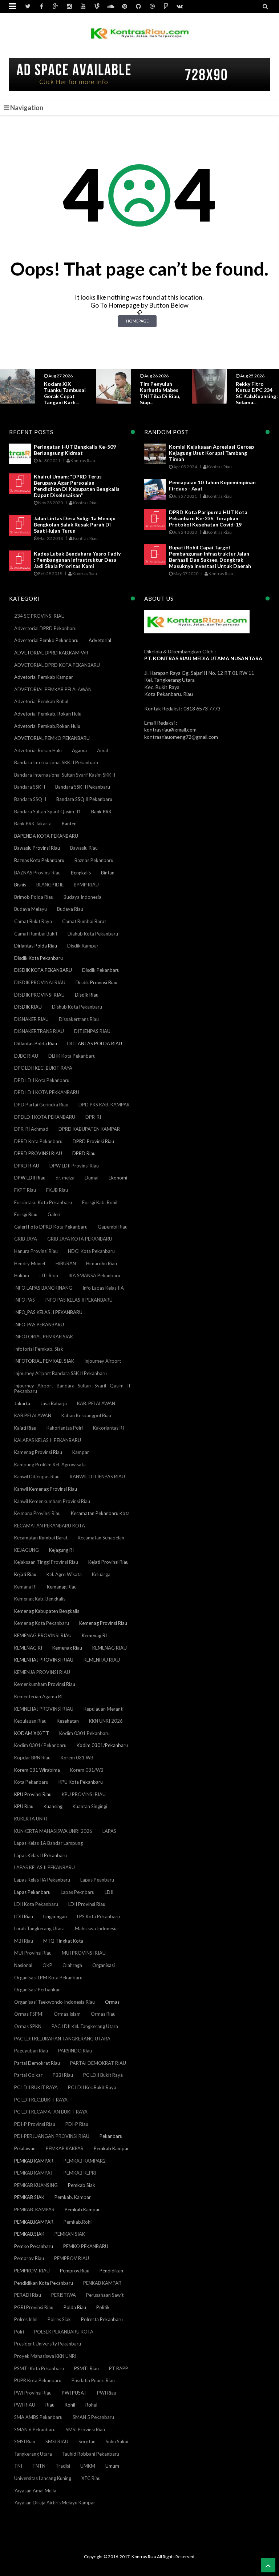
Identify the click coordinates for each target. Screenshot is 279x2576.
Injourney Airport (103, 1361)
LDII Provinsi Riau (87, 1904)
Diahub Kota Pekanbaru (93, 934)
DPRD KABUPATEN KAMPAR (89, 1129)
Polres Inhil (26, 2319)
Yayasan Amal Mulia (35, 2491)
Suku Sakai (117, 2441)
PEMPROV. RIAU (32, 2271)
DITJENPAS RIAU (92, 1031)
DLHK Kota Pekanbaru (72, 1056)
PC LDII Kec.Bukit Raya (92, 2087)
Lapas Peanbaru (97, 1880)
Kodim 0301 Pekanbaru (84, 1733)
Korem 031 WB (77, 1758)
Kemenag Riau (67, 1648)
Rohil (70, 2405)
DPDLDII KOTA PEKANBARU (45, 1117)
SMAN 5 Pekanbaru (93, 2417)
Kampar (81, 1452)
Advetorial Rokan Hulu (38, 750)
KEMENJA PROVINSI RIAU (42, 1672)
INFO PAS (25, 1300)
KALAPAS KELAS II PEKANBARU (48, 1440)
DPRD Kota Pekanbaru (38, 1141)
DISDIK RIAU (28, 1007)
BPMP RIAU (86, 885)
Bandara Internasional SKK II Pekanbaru (56, 762)
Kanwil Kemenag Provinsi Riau (46, 1489)
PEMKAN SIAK (70, 2234)
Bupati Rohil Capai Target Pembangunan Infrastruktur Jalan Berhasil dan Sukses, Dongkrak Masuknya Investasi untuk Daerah (210, 557)
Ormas (112, 2002)
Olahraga (72, 1965)
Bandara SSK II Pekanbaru (83, 787)
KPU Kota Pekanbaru (81, 1782)
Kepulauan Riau (30, 1721)
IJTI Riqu (49, 1275)
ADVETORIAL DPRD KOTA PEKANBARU (57, 665)
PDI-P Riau (77, 2124)
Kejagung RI (61, 1550)
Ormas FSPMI (29, 2014)
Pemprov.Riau (75, 2271)
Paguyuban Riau (31, 2051)
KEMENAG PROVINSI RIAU (43, 1635)
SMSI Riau (25, 2441)
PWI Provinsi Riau (33, 2393)
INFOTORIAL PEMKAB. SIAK (44, 1361)
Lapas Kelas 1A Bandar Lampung (48, 1843)
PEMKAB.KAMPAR (34, 2222)
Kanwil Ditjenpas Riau (37, 1477)
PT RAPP (119, 2368)
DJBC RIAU (26, 1056)
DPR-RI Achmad (31, 1129)
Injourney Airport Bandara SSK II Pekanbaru (60, 1373)
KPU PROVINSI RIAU (84, 1794)
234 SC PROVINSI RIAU (39, 616)
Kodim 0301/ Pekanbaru (40, 1745)
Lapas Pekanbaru (32, 1892)
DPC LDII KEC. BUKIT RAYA (43, 1068)
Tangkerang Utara (33, 2454)
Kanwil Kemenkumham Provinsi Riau (52, 1501)
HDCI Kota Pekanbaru (91, 1251)
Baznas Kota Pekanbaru (39, 860)
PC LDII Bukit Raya (103, 2075)
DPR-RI (93, 1117)
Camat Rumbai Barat (84, 921)
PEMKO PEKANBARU (86, 2246)
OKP (47, 1965)
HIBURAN (66, 1263)
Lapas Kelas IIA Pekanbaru (42, 1880)
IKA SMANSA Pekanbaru (94, 1275)
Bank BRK (101, 812)
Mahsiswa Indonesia (96, 1928)
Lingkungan (55, 1916)
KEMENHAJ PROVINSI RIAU (44, 1660)
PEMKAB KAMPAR (34, 2161)
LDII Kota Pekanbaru (36, 1904)
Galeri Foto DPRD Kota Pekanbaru (51, 1227)
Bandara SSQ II (30, 799)
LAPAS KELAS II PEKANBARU (45, 1867)
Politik (103, 2307)
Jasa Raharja (54, 1403)
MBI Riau (24, 1941)
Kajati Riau (25, 1428)
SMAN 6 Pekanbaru (35, 2429)
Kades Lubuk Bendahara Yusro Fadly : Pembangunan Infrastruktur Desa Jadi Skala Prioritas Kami (77, 560)
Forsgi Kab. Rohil (100, 1202)
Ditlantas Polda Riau (36, 1043)
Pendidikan (111, 2271)
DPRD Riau (84, 1153)
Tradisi (63, 2466)
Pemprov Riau (29, 2258)
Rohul (91, 2405)
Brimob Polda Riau (34, 897)
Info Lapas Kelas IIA (103, 1288)
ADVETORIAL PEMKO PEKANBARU (52, 738)
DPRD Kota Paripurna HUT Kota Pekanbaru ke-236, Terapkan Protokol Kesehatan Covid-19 (208, 518)
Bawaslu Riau (84, 848)
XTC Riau (91, 2478)
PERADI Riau (28, 2295)
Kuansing (53, 1806)
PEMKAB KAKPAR (65, 2148)
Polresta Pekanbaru (102, 2319)
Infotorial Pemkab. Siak (39, 1349)
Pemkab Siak (82, 2185)
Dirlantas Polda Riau (36, 946)
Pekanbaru (111, 2136)
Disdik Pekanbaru (101, 970)
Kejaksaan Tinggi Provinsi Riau (46, 1562)
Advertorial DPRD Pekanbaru (45, 628)
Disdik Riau (87, 995)
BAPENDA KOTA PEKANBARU (46, 836)
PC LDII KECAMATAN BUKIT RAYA (51, 2112)
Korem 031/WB (87, 1770)
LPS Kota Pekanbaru (98, 1916)
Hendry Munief (30, 1263)
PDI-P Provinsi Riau (35, 2124)
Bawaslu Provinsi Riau (37, 848)
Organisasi (104, 1965)
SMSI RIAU (57, 2441)
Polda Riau (75, 2307)
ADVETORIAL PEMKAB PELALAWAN (53, 689)
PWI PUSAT (74, 2393)
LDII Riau (24, 1916)
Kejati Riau (25, 1574)
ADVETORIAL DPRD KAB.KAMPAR (51, 653)
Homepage (137, 321)
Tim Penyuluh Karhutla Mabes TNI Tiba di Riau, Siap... (64, 393)
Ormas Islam (67, 2014)
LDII (109, 1892)
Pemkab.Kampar (82, 2210)
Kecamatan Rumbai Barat (41, 1538)
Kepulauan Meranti (104, 1709)
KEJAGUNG (27, 1550)
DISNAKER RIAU (31, 1019)
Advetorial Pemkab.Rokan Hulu (47, 726)
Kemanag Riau (62, 1587)
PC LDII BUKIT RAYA (36, 2087)
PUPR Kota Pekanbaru (38, 2380)
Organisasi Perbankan (37, 1990)
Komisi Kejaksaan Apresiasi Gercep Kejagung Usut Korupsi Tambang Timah (211, 453)
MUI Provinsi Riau (33, 1953)
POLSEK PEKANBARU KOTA (64, 2332)
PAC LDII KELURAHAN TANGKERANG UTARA (62, 2039)
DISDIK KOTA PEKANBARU (43, 970)
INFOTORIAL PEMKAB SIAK (44, 1337)
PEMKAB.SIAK (29, 2234)
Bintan (108, 873)
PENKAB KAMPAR (102, 2283)
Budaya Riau (70, 909)
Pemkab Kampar (111, 2148)
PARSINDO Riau (75, 2051)
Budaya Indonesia (82, 897)
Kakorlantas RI (108, 1428)
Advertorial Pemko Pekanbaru (46, 640)
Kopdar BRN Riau (32, 1758)
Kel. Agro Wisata (64, 1574)
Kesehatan (68, 1721)
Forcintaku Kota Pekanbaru (43, 1202)
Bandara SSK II (30, 787)
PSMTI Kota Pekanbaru (39, 2368)
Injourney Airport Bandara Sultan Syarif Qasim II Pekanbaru (72, 1389)
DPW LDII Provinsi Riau (74, 1166)
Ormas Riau (103, 2014)
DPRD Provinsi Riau (93, 1141)
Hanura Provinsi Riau (36, 1251)
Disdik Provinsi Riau (96, 982)
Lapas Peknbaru (78, 1892)
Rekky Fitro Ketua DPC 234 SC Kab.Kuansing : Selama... (161, 393)
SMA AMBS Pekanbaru (38, 2417)
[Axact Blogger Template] (140, 38)
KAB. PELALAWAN (96, 1403)
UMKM (88, 2466)
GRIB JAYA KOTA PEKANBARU (80, 1239)
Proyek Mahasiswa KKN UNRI (45, 2356)
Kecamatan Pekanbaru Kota (100, 1513)
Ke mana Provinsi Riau (37, 1513)
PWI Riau (107, 2393)
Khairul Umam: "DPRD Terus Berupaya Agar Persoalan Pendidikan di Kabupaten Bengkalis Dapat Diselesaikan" (77, 486)
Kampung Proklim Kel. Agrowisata (50, 1465)
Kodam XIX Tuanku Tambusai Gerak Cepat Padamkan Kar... (257, 393)
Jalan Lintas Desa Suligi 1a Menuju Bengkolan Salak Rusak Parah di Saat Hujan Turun (75, 524)
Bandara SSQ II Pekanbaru (84, 799)
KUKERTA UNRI (31, 1819)
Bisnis (20, 885)
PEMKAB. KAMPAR (34, 2210)
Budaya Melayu (31, 909)
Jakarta (22, 1403)
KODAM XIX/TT (32, 1733)
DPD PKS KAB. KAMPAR (104, 1105)
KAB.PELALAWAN (33, 1415)
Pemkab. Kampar (73, 2197)
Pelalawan (25, 2148)
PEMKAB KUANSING (36, 2185)
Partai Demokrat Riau (37, 2063)
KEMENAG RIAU (110, 1648)
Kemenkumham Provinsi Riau (45, 1684)
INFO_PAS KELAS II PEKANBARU (48, 1312)
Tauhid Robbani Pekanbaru (91, 2454)
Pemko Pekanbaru (34, 2246)
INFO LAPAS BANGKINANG (43, 1288)
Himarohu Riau (102, 1263)
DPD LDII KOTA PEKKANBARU (47, 1092)
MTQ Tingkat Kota (63, 1941)
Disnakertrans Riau (79, 1019)
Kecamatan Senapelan (101, 1538)
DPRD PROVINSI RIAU (38, 1153)
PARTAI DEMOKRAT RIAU (98, 2063)
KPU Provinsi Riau (33, 1794)
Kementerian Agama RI (38, 1696)
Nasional (23, 1965)
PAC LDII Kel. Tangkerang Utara (85, 2026)
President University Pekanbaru (48, 2344)
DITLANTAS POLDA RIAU (95, 1043)
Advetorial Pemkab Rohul (41, 701)
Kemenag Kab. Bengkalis (40, 1599)
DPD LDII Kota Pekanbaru (42, 1080)
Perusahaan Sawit (105, 2295)
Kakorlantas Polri (65, 1428)
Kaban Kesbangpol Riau (86, 1415)
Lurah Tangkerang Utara (39, 1928)
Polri (19, 2332)
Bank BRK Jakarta (33, 824)
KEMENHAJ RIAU (102, 1660)
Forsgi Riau (26, 1214)
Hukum (22, 1275)
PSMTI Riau (86, 2368)
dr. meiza (65, 1178)
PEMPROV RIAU (72, 2258)
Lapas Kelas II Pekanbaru (41, 1855)
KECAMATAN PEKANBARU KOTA (50, 1526)
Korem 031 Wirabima (37, 1770)
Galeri (54, 1214)
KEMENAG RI (28, 1648)
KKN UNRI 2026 (106, 1721)
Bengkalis (81, 873)
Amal (102, 750)
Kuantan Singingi (90, 1806)
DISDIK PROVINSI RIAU (39, 995)
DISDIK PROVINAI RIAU (40, 982)
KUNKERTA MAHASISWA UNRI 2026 (53, 1831)
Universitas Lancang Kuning (43, 2478)
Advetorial (100, 640)
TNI (18, 2466)
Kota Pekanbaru (31, 1782)
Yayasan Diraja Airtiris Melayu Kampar (55, 2503)
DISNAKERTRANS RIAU (39, 1031)
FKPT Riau (25, 1190)
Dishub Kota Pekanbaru (77, 1007)
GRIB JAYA (26, 1239)
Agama (79, 750)
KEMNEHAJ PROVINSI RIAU (44, 1709)
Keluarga (101, 1574)
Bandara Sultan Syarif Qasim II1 (48, 812)
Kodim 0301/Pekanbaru (102, 1745)
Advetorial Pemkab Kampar (44, 677)
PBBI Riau (63, 2075)
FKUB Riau (57, 1190)
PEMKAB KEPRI (80, 2173)
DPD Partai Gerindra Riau (41, 1105)
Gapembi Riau (113, 1227)
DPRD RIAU (27, 1166)
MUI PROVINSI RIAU (84, 1953)
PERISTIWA (64, 2295)
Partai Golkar (28, 2075)
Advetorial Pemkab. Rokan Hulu (48, 714)
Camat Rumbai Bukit (36, 934)
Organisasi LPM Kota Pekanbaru (48, 1978)
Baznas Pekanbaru (94, 860)
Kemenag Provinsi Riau (103, 1623)
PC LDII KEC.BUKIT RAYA (41, 2100)
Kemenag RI (94, 1635)
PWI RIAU (25, 2405)
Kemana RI (25, 1587)
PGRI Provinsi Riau (34, 2307)
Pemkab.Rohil (78, 2222)
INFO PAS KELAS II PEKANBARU (79, 1300)
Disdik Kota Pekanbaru (39, 958)
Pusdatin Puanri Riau (93, 2380)
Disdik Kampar (83, 946)
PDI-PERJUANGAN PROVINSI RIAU (52, 2136)
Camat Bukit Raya (33, 921)
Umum (112, 2466)
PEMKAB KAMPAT (34, 2173)
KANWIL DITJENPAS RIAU (97, 1477)
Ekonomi (118, 1178)
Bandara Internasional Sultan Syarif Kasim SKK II (65, 775)
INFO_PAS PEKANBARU (39, 1325)
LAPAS (109, 1831)
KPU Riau (24, 1806)
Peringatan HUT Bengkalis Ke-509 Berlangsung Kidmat (75, 450)
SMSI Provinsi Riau (85, 2429)
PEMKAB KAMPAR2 (85, 2161)
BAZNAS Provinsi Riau (37, 873)
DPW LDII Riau (30, 1178)
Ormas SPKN (28, 2026)
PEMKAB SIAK (29, 2197)
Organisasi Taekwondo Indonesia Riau (54, 2002)
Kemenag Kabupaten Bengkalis (47, 1611)
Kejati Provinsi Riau (108, 1562)
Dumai (92, 1178)
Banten (69, 824)
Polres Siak (59, 2319)
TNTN (39, 2466)
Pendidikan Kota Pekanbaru (44, 2283)
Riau (50, 2405)
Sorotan (87, 2441)
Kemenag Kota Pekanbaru (42, 1623)
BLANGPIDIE (50, 885)
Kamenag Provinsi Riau (38, 1452)
